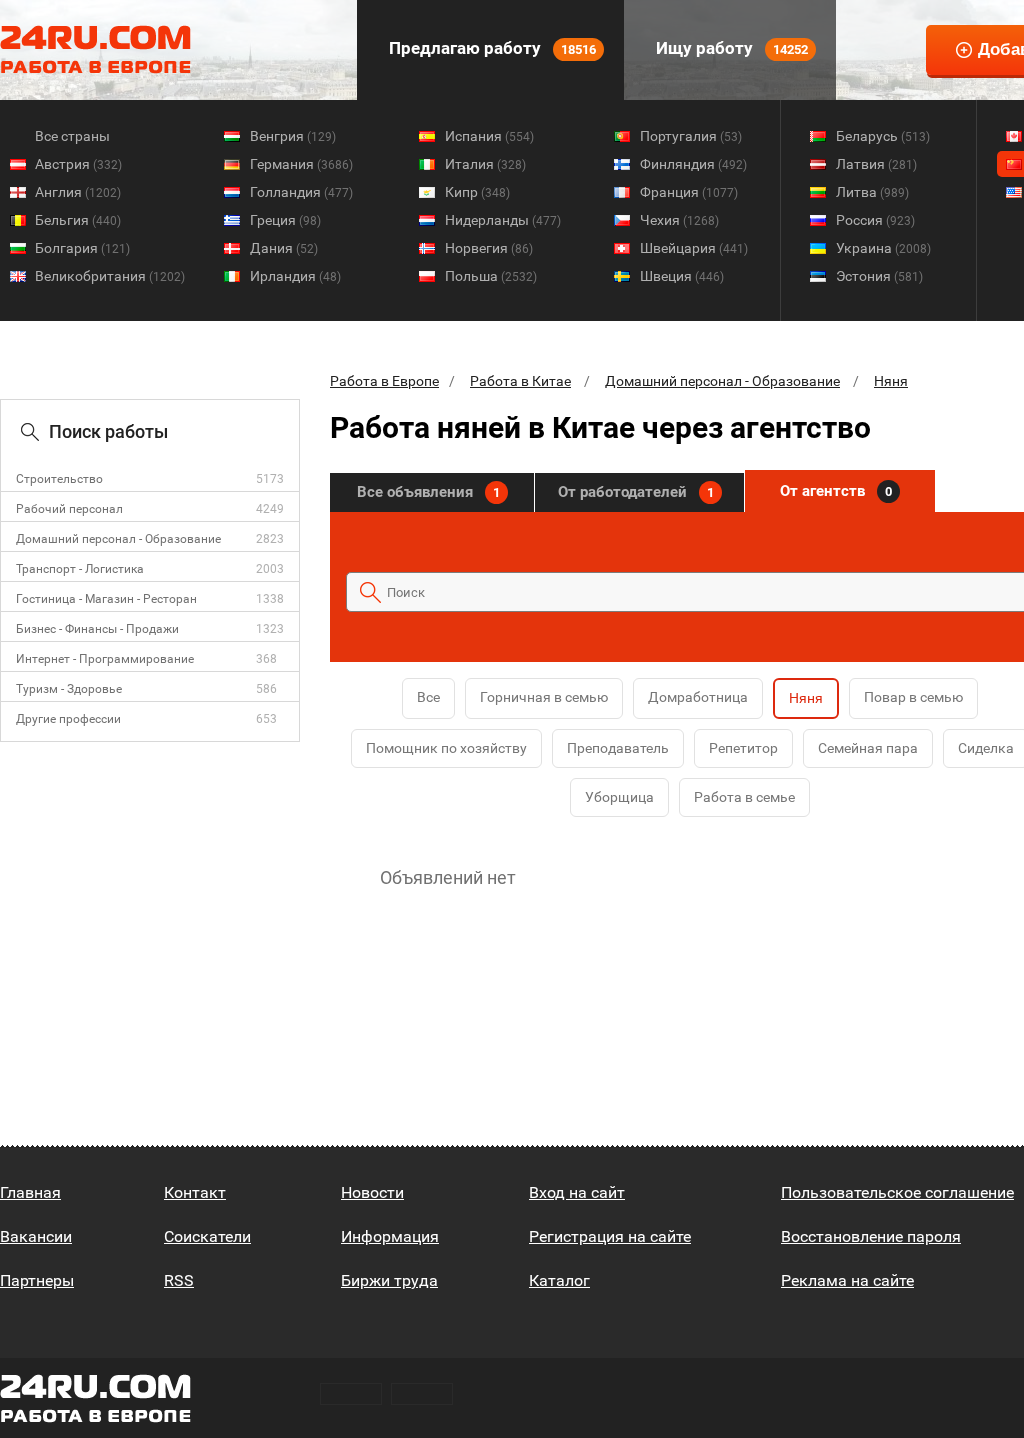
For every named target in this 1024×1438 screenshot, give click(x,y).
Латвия (876, 164)
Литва (872, 192)
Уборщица (619, 797)
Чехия (679, 220)
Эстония (879, 276)
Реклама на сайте (847, 1280)
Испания (489, 136)
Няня (891, 381)
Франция (689, 192)
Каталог (559, 1280)
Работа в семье (744, 797)
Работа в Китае (520, 381)
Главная (30, 1192)
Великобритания (110, 276)
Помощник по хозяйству (446, 748)
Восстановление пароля (871, 1236)
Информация (390, 1236)
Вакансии (36, 1236)
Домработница (698, 697)
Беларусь (883, 136)
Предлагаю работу (490, 48)
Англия (78, 192)
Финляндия (693, 164)
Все (428, 697)
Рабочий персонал (69, 509)
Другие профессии (68, 719)
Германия (301, 164)
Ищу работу (730, 48)
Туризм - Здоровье (69, 689)
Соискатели (207, 1236)
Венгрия (293, 136)
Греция (285, 220)
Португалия (691, 136)
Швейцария (694, 248)
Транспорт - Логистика (80, 569)
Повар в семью (913, 697)
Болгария (82, 248)
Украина (883, 248)
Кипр (477, 192)
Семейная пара (868, 748)
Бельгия (78, 220)
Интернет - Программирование (105, 659)
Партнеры (37, 1280)
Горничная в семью (544, 697)
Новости (372, 1192)
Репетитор (743, 748)
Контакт (195, 1192)
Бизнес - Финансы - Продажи (97, 629)
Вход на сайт (577, 1192)
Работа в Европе (384, 381)
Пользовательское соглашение (897, 1192)
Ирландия (295, 276)
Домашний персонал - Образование (118, 539)
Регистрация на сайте (610, 1236)
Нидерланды (503, 220)
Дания (284, 248)
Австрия (78, 164)
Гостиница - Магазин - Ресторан (106, 599)
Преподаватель (618, 748)
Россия (875, 220)
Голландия (301, 192)
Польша (491, 276)
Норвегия (489, 248)
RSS (179, 1280)
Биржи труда (389, 1280)
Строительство (59, 479)
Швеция (682, 276)
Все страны (72, 136)
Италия (485, 164)
